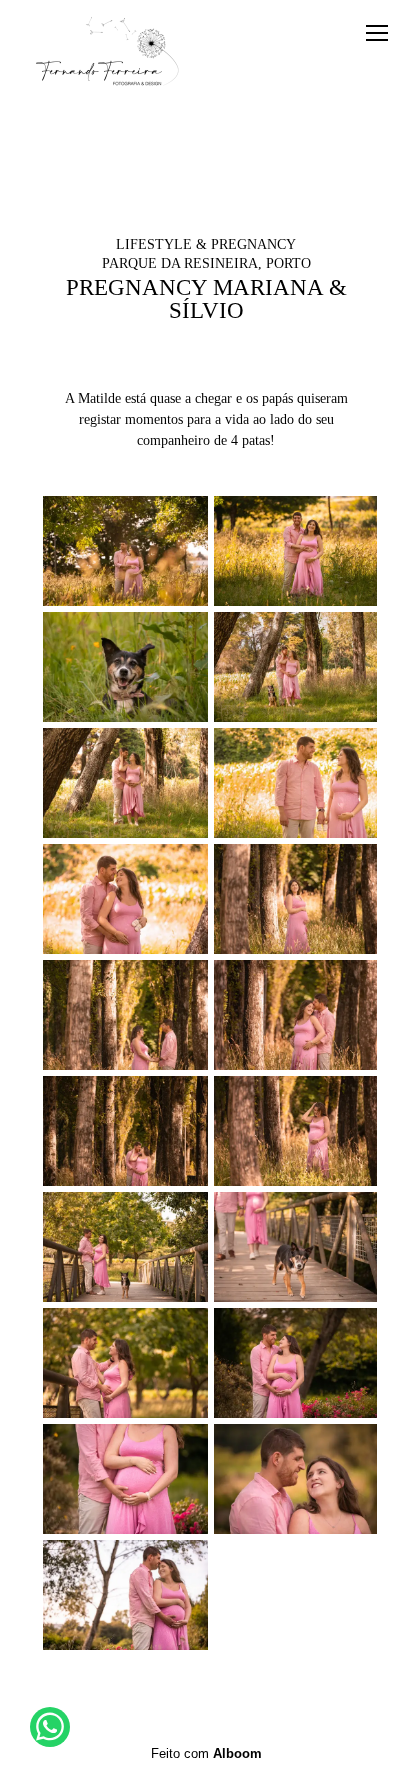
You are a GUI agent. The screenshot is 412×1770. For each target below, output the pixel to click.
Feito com (206, 1753)
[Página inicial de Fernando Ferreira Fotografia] (108, 54)
